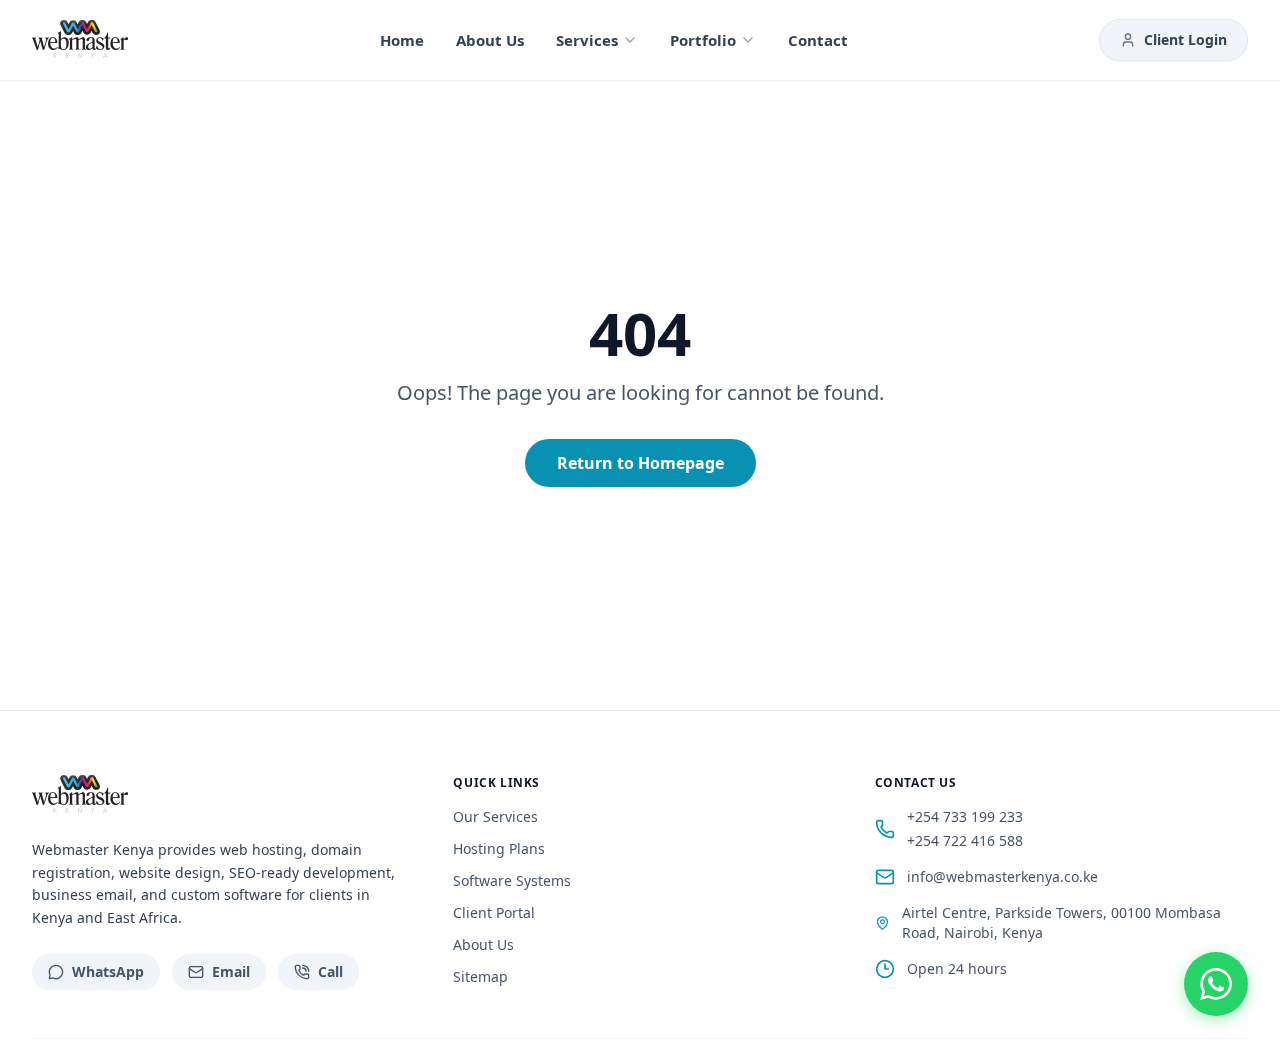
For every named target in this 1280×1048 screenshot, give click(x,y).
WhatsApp (108, 971)
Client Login (1185, 39)
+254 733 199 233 (965, 816)
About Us (490, 40)
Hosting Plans (499, 848)
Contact (818, 40)
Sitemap (480, 976)
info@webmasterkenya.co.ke (1002, 876)
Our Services (495, 816)
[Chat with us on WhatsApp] (1216, 984)
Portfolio (703, 40)
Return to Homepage (640, 463)
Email (231, 971)
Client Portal (494, 912)
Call (330, 971)
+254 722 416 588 (965, 840)
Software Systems (512, 880)
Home (402, 40)
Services (587, 40)
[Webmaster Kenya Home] (80, 40)
